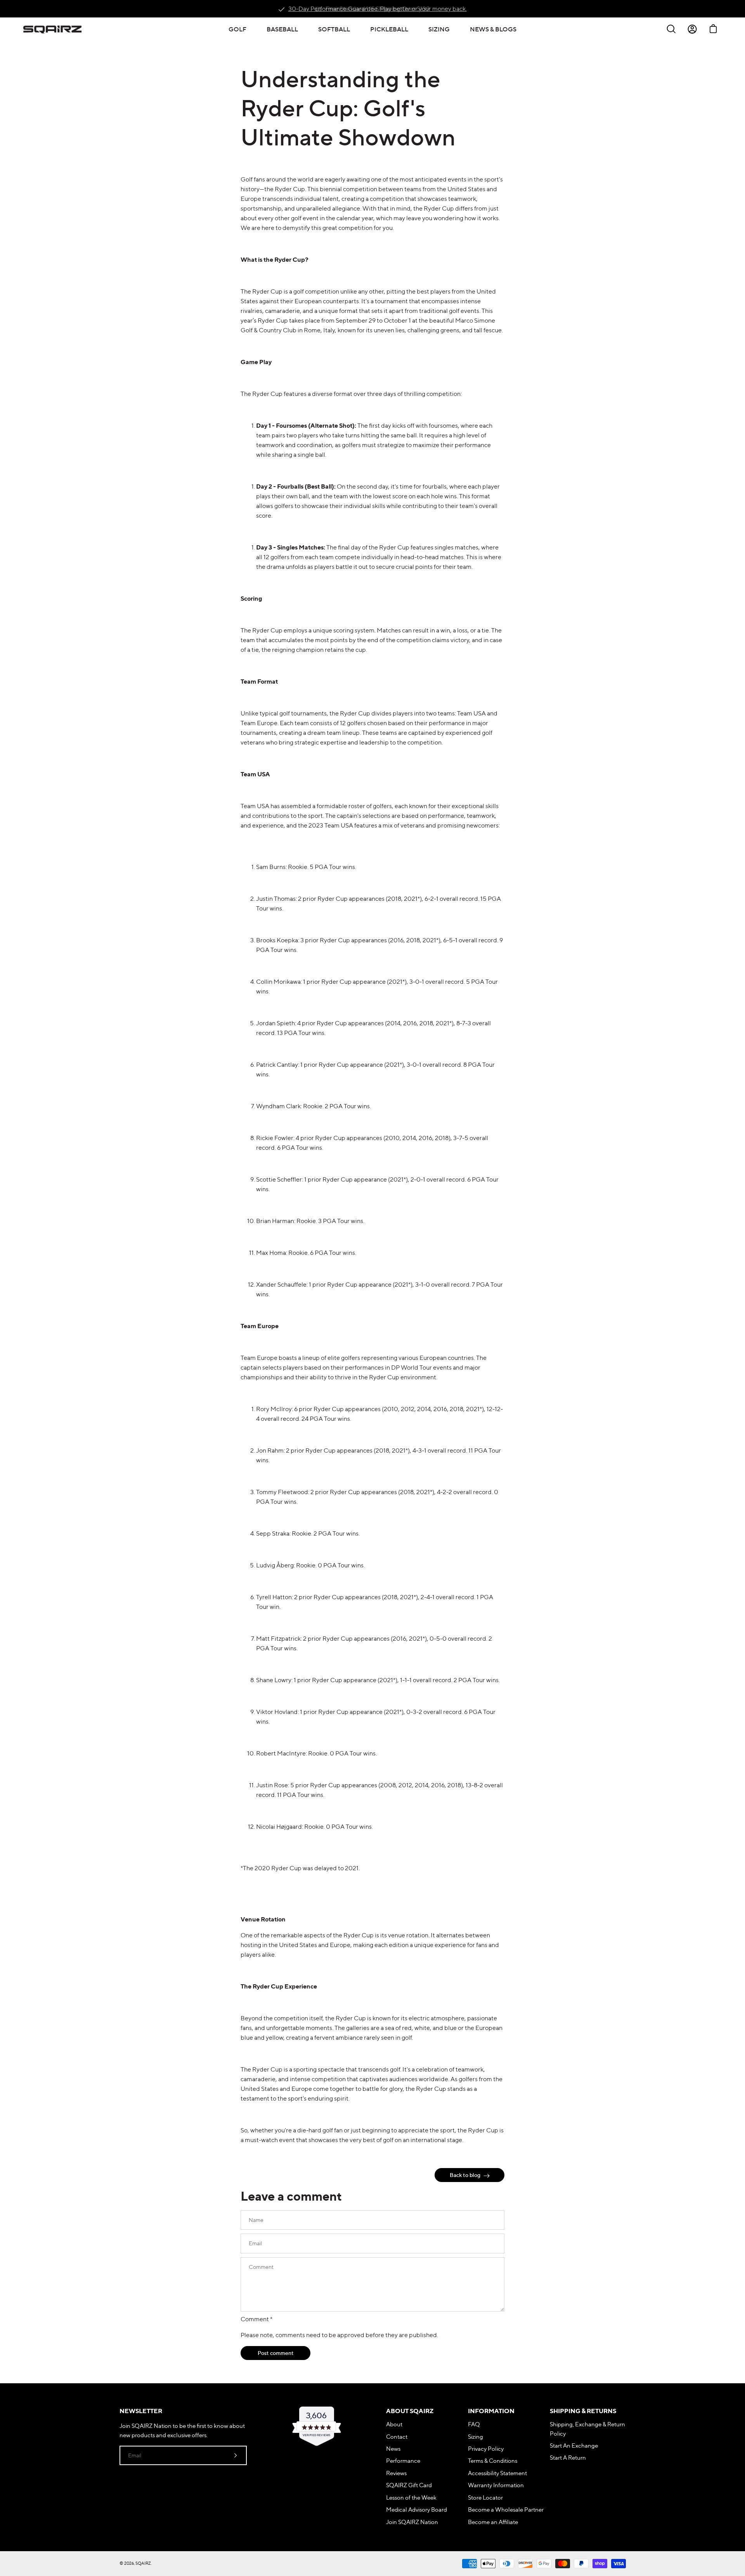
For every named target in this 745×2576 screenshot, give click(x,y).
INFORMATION (491, 2411)
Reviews (396, 2473)
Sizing (476, 2437)
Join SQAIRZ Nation (412, 2522)
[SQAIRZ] (52, 29)
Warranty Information (496, 2485)
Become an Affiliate (493, 2522)
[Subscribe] (236, 2455)
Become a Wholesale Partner (506, 2509)
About (394, 2424)
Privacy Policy (486, 2449)
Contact (397, 2437)
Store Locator (485, 2497)
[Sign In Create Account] (692, 29)
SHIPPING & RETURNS (583, 2411)
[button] (237, 29)
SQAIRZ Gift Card (409, 2485)
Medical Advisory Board (417, 2509)
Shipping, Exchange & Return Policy (587, 2429)
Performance (403, 2461)
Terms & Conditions (493, 2461)
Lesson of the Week (411, 2497)
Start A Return (568, 2458)
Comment (256, 2319)
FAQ (474, 2424)
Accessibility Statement (497, 2473)
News (393, 2449)
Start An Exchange (574, 2446)
